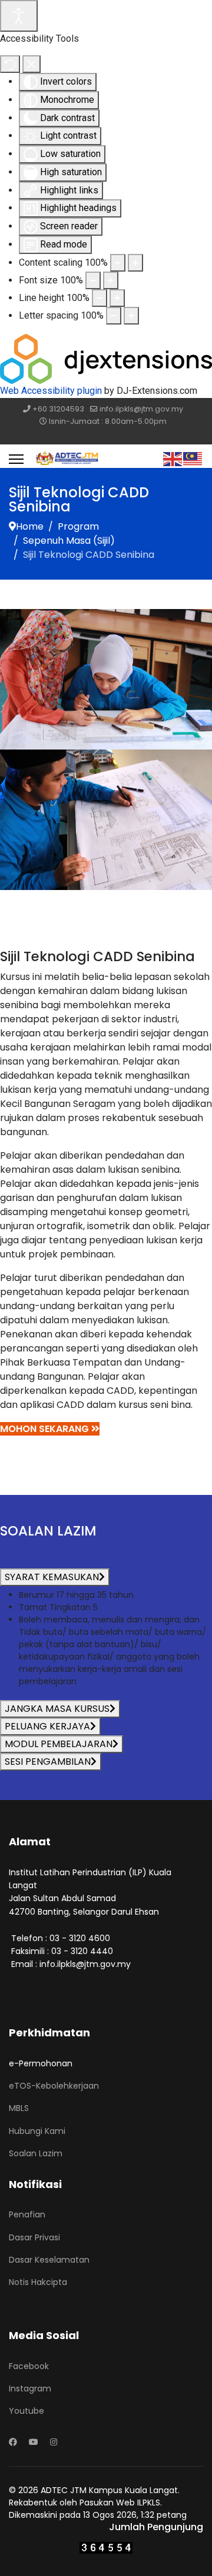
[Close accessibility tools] (32, 64)
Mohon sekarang (46, 1429)
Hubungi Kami (37, 2131)
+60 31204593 (58, 409)
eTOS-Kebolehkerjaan (54, 2086)
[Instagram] (54, 2442)
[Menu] (16, 459)
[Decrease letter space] (114, 316)
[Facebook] (13, 2442)
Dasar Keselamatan (49, 2260)
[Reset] (10, 64)
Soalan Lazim (36, 2153)
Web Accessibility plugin (51, 391)
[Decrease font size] (93, 280)
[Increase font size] (111, 280)
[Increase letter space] (131, 316)
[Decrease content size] (118, 263)
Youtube (26, 2411)
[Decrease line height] (100, 298)
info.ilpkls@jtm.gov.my (141, 409)
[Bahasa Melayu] (193, 458)
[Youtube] (34, 2442)
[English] (173, 458)
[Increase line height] (117, 298)
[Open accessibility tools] (19, 16)
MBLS (19, 2108)
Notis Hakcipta (38, 2282)
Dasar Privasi (34, 2237)
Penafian (27, 2214)
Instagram (30, 2388)
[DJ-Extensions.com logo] (106, 358)
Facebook (29, 2366)
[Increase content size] (135, 263)
